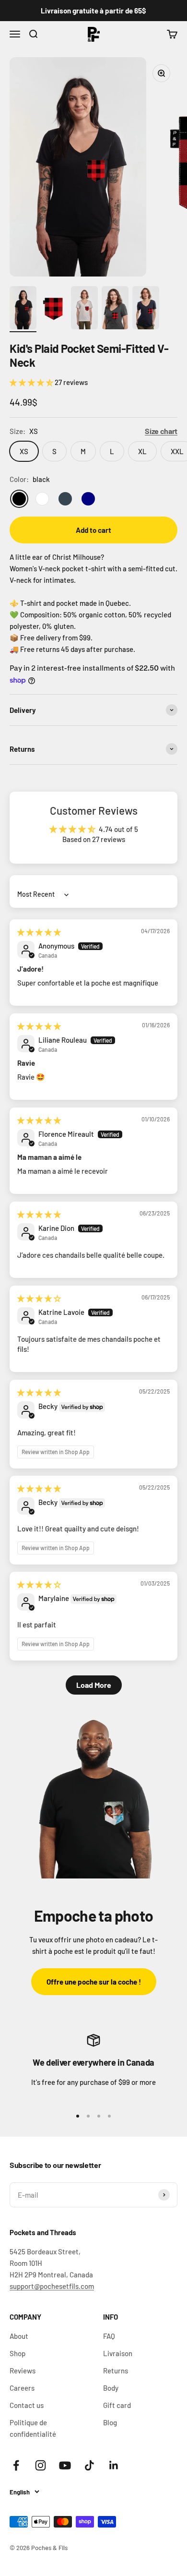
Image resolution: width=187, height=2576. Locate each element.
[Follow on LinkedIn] (114, 2465)
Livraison (118, 2353)
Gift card (117, 2405)
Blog (110, 2422)
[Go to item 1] (23, 309)
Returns (116, 2371)
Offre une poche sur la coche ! (94, 1982)
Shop (18, 2353)
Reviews (23, 2371)
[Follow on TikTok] (89, 2465)
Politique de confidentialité (33, 2428)
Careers (22, 2388)
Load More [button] (94, 1685)
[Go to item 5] (146, 309)
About (19, 2336)
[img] (39, 932)
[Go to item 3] (84, 309)
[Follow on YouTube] (65, 2465)
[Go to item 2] (54, 309)
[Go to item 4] (115, 309)
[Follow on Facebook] (16, 2465)
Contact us (27, 2405)
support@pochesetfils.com (52, 2286)
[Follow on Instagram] (41, 2465)
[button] (32, 382)
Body (111, 2388)
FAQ (109, 2336)
